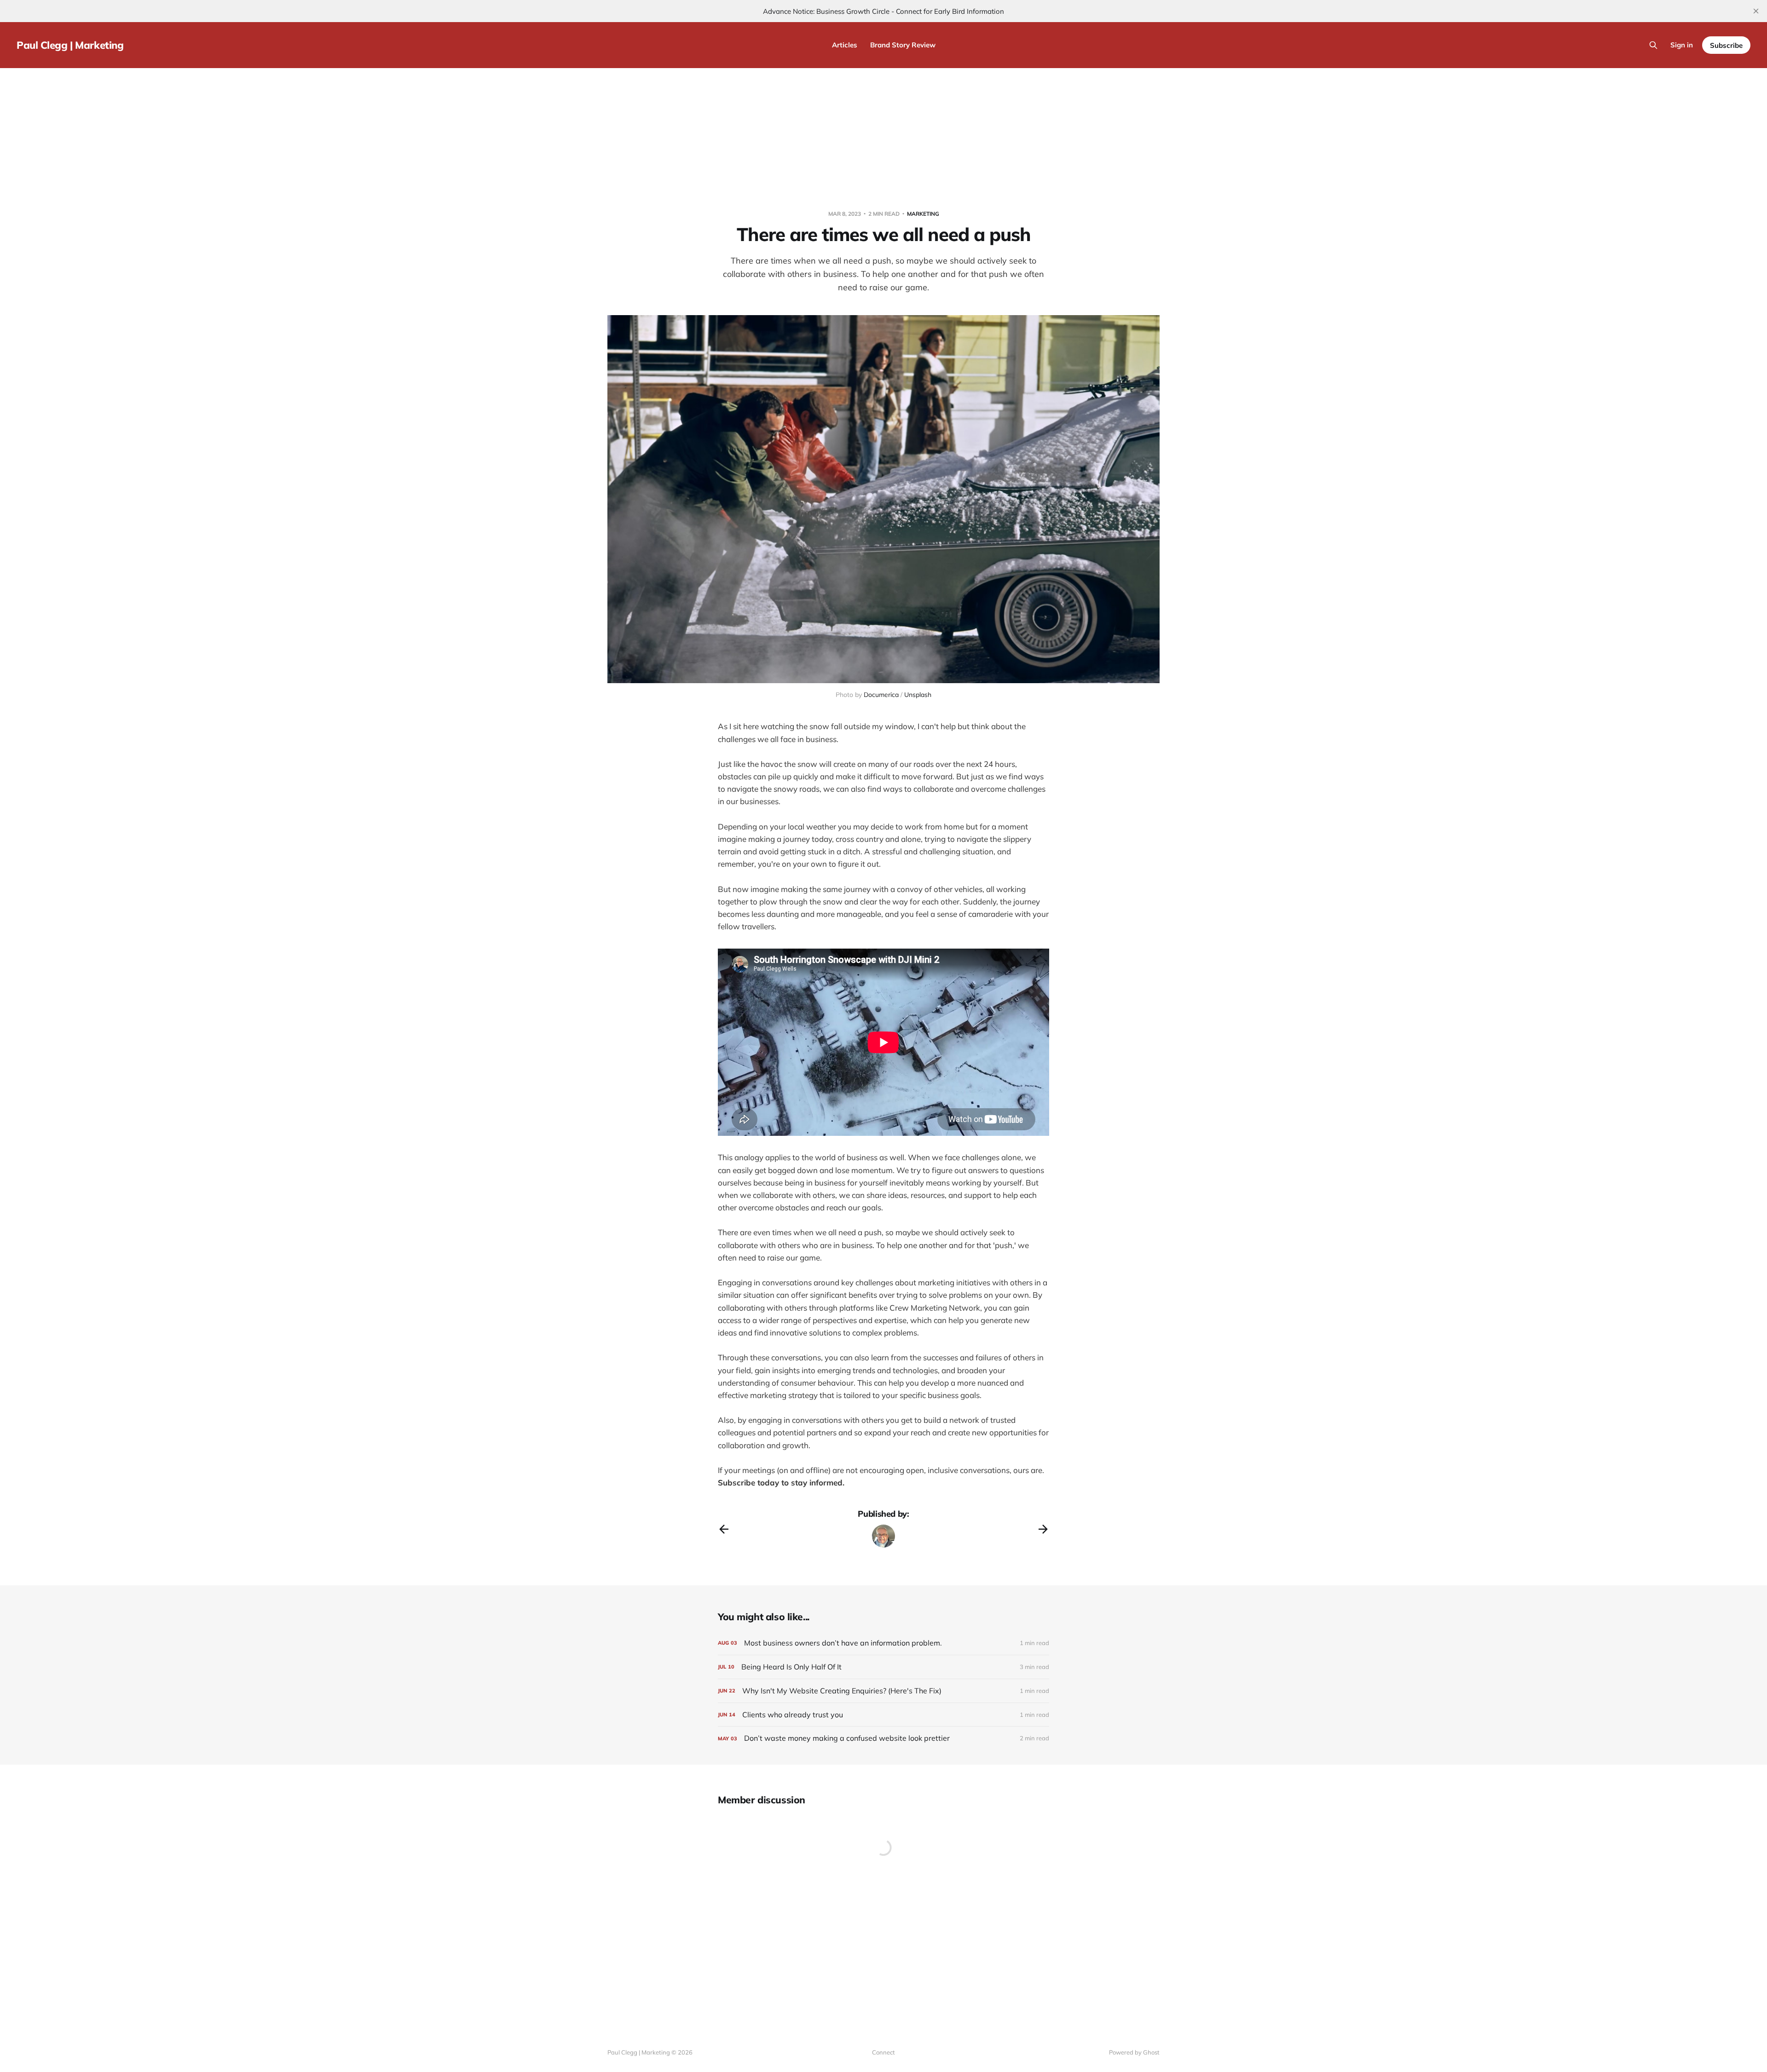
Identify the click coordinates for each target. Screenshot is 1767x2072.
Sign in (1682, 45)
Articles (845, 45)
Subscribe (1726, 45)
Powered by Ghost (1134, 2052)
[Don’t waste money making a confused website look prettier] (883, 1738)
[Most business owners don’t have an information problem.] (883, 1643)
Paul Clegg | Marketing (70, 45)
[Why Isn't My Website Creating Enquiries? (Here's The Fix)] (883, 1691)
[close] (1756, 11)
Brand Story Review (903, 45)
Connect (883, 2052)
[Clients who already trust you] (883, 1715)
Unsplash (918, 695)
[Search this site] (1653, 45)
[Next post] (1043, 1529)
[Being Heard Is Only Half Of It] (883, 1667)
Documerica (881, 695)
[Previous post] (724, 1529)
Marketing (923, 214)
